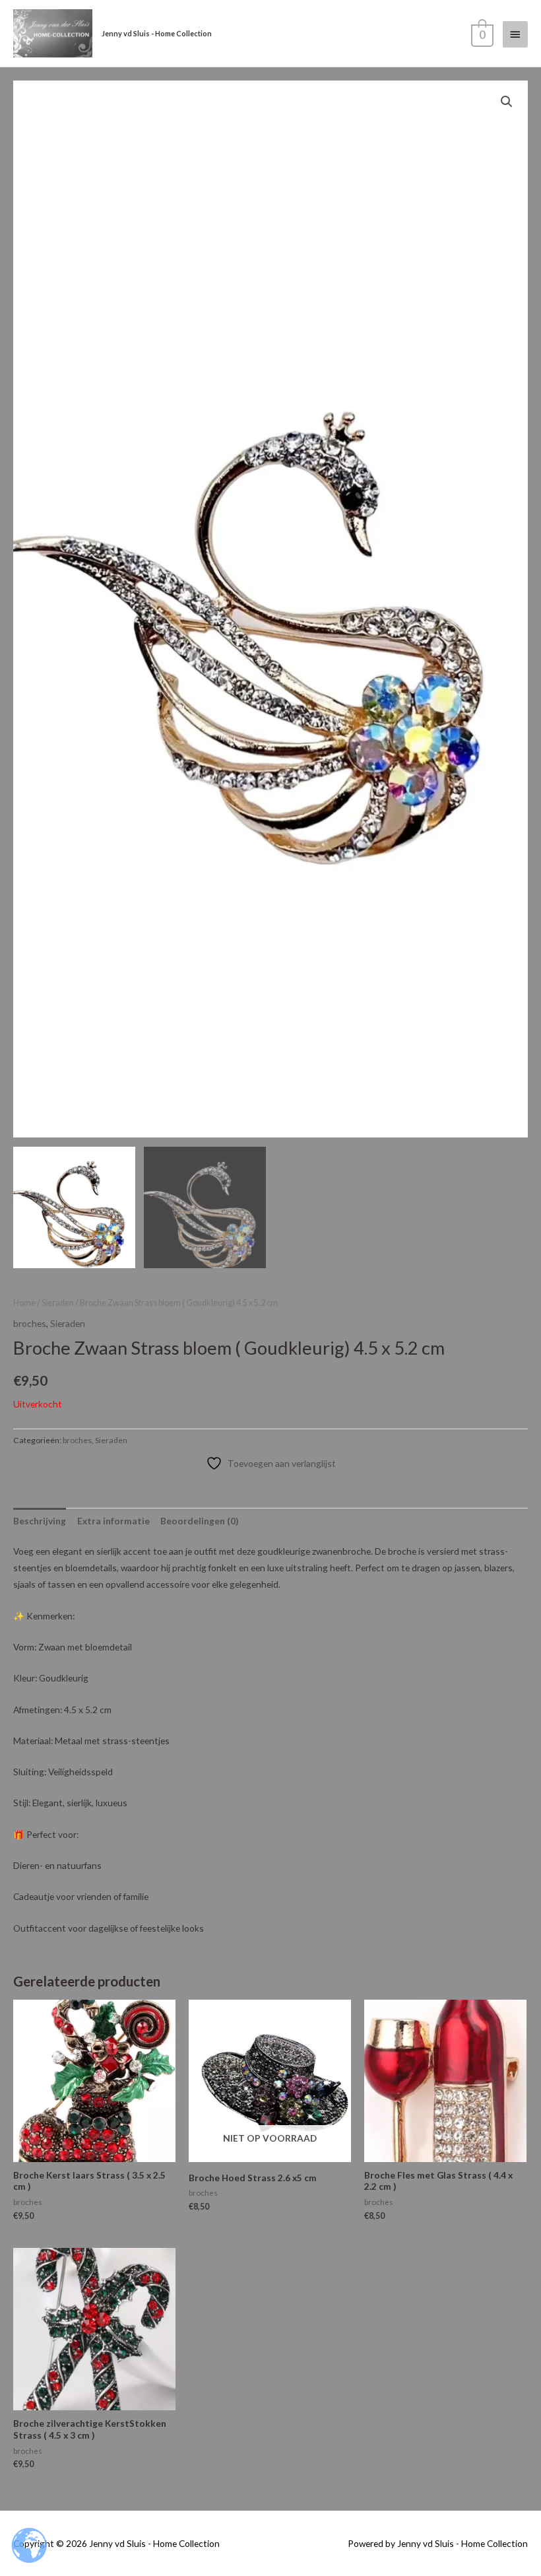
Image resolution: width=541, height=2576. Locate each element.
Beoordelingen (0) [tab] (199, 1521)
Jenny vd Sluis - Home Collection (157, 33)
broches (30, 1323)
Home (24, 1303)
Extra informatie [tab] (113, 1521)
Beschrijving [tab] (40, 1521)
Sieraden (58, 1303)
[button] (507, 102)
